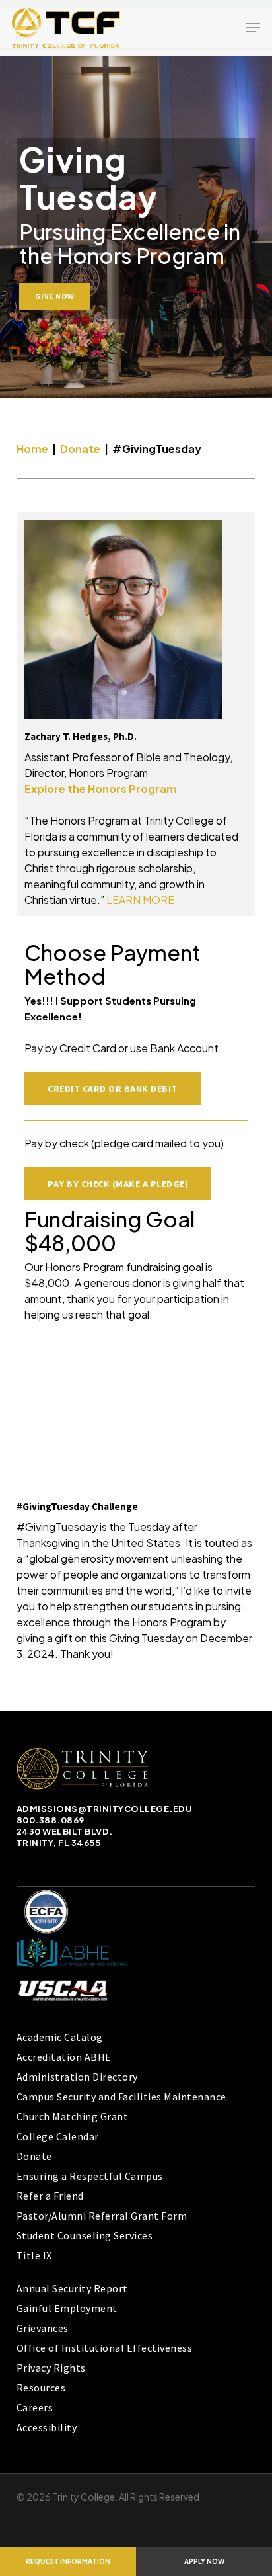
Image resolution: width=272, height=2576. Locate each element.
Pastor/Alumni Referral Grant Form (102, 2216)
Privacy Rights (51, 2368)
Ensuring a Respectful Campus (90, 2176)
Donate (81, 449)
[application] (136, 1415)
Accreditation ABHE (64, 2057)
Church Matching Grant (73, 2116)
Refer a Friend (50, 2196)
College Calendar (58, 2136)
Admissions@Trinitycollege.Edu (105, 1809)
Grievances (43, 2328)
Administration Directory (77, 2077)
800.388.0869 (51, 1820)
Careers (35, 2407)
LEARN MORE (140, 900)
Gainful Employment (67, 2308)
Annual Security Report (72, 2288)
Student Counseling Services (85, 2235)
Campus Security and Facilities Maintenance (121, 2097)
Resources (41, 2388)
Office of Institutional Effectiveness (105, 2348)
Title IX (34, 2255)
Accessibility (47, 2427)
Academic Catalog (60, 2037)
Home (32, 449)
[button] (253, 28)
